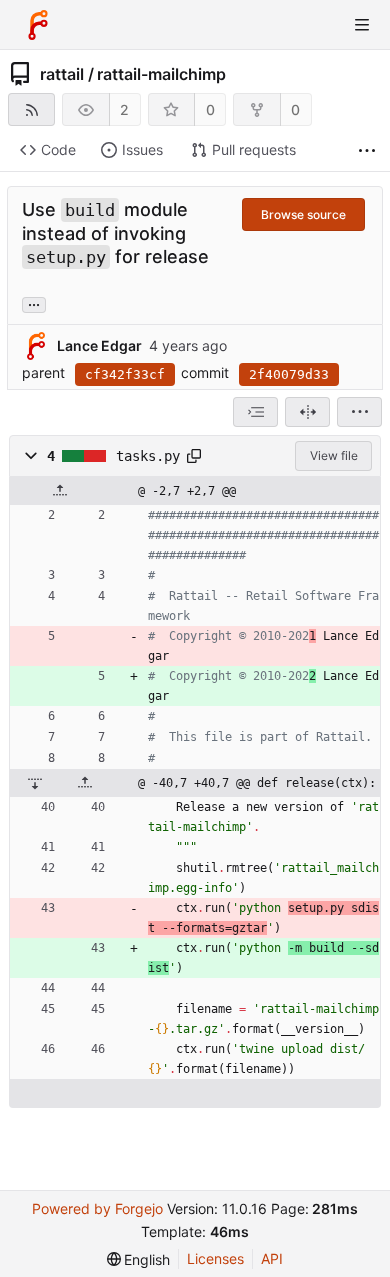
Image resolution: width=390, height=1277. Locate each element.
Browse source (303, 214)
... (34, 303)
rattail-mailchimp (161, 74)
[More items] (367, 150)
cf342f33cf (125, 374)
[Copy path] (194, 456)
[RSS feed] (31, 109)
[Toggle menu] (362, 25)
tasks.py (148, 456)
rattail (62, 74)
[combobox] (255, 412)
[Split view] (307, 412)
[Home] (38, 25)
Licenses (215, 1258)
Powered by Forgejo (97, 1208)
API (272, 1258)
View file (334, 455)
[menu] (359, 412)
